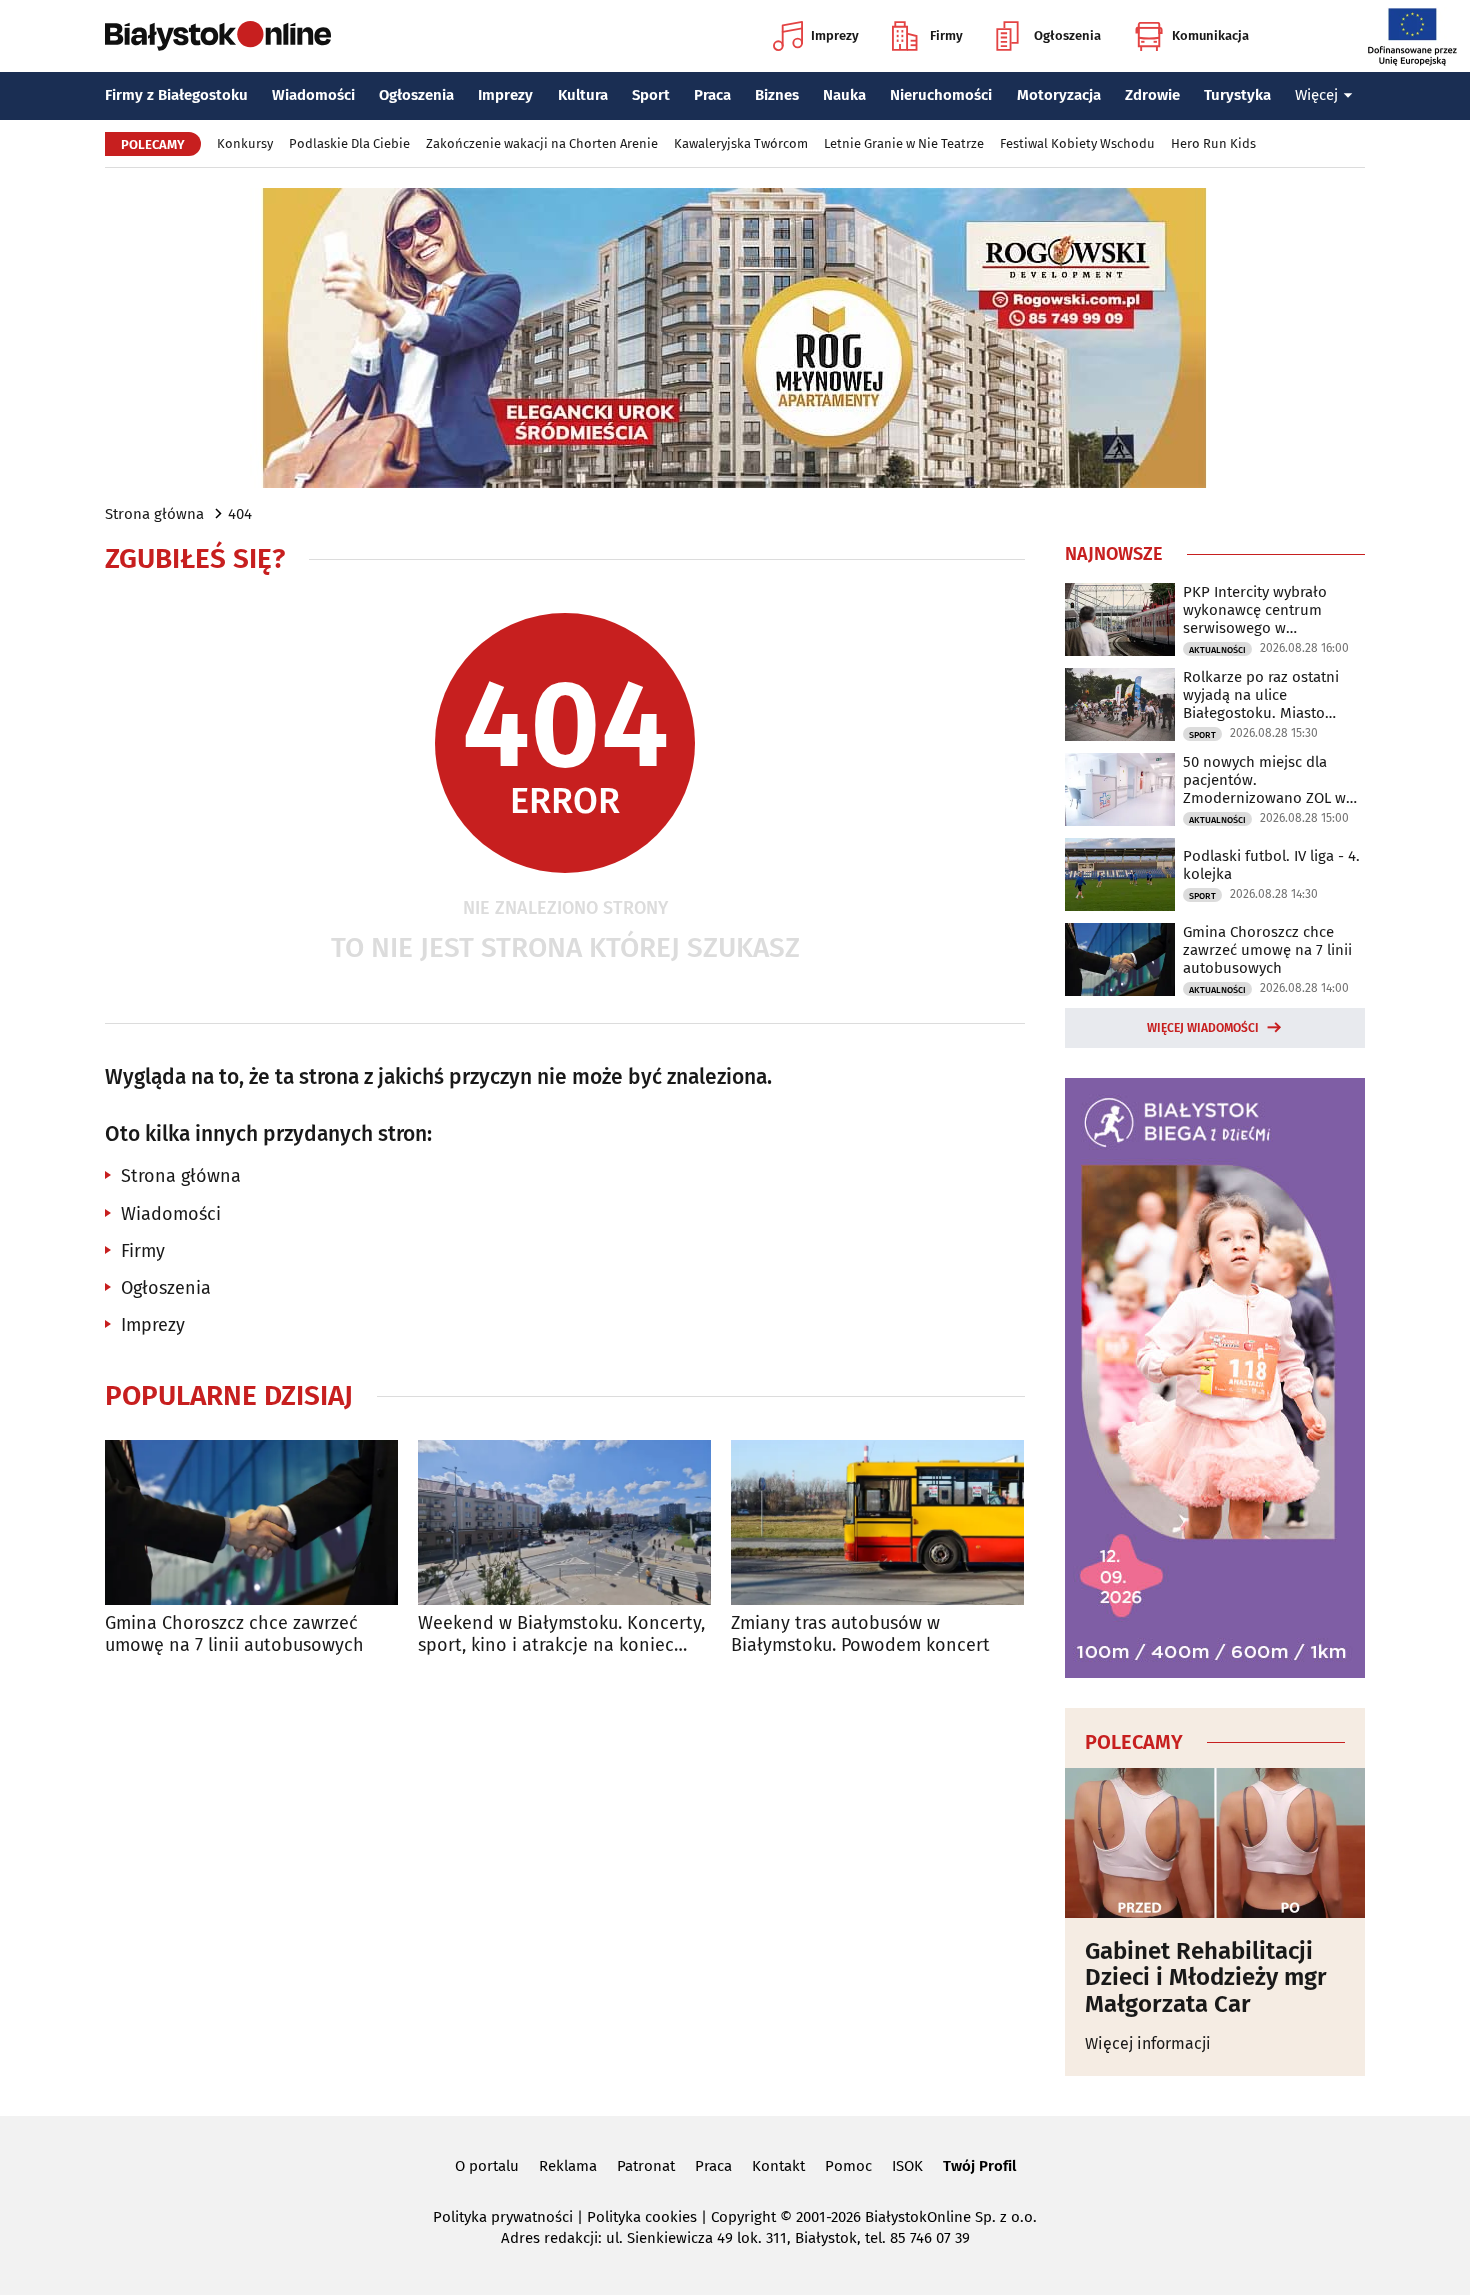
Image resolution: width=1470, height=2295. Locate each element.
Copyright (743, 2217)
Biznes (777, 95)
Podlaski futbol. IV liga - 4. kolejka (1271, 865)
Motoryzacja (1059, 95)
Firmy (946, 35)
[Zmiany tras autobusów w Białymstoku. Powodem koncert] (877, 1522)
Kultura (583, 95)
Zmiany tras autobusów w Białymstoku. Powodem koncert (860, 1634)
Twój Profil (979, 2166)
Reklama (568, 2166)
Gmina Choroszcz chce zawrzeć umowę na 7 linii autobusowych (234, 1634)
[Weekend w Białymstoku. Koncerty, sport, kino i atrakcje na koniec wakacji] (564, 1522)
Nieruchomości (941, 95)
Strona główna (154, 514)
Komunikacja (1210, 35)
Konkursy (245, 143)
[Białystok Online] (218, 36)
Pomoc (848, 2166)
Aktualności (1217, 650)
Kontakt (778, 2166)
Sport (651, 95)
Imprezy (835, 35)
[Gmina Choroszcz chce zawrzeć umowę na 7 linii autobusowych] (251, 1522)
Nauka (844, 95)
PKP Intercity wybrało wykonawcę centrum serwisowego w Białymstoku (1255, 610)
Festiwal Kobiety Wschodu (1077, 143)
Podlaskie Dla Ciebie (349, 143)
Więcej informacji (1148, 2043)
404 (240, 514)
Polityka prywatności (503, 2217)
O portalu (487, 2166)
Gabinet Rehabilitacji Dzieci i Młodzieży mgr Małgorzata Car (1206, 1977)
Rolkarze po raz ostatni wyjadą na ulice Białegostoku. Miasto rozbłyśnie (1261, 695)
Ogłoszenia (1067, 35)
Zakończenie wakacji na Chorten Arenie (542, 143)
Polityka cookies (642, 2217)
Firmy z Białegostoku (176, 95)
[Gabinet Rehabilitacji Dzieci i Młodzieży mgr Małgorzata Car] (1215, 1843)
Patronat (646, 2166)
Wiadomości (313, 95)
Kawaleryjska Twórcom (741, 143)
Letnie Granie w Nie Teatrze (904, 143)
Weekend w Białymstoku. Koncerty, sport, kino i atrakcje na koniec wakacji (561, 1634)
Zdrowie (1152, 95)
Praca (712, 95)
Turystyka (1237, 95)
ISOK (907, 2166)
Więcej (1316, 95)
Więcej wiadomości (1203, 1028)
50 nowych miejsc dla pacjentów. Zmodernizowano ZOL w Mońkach (1264, 780)
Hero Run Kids (1213, 143)
